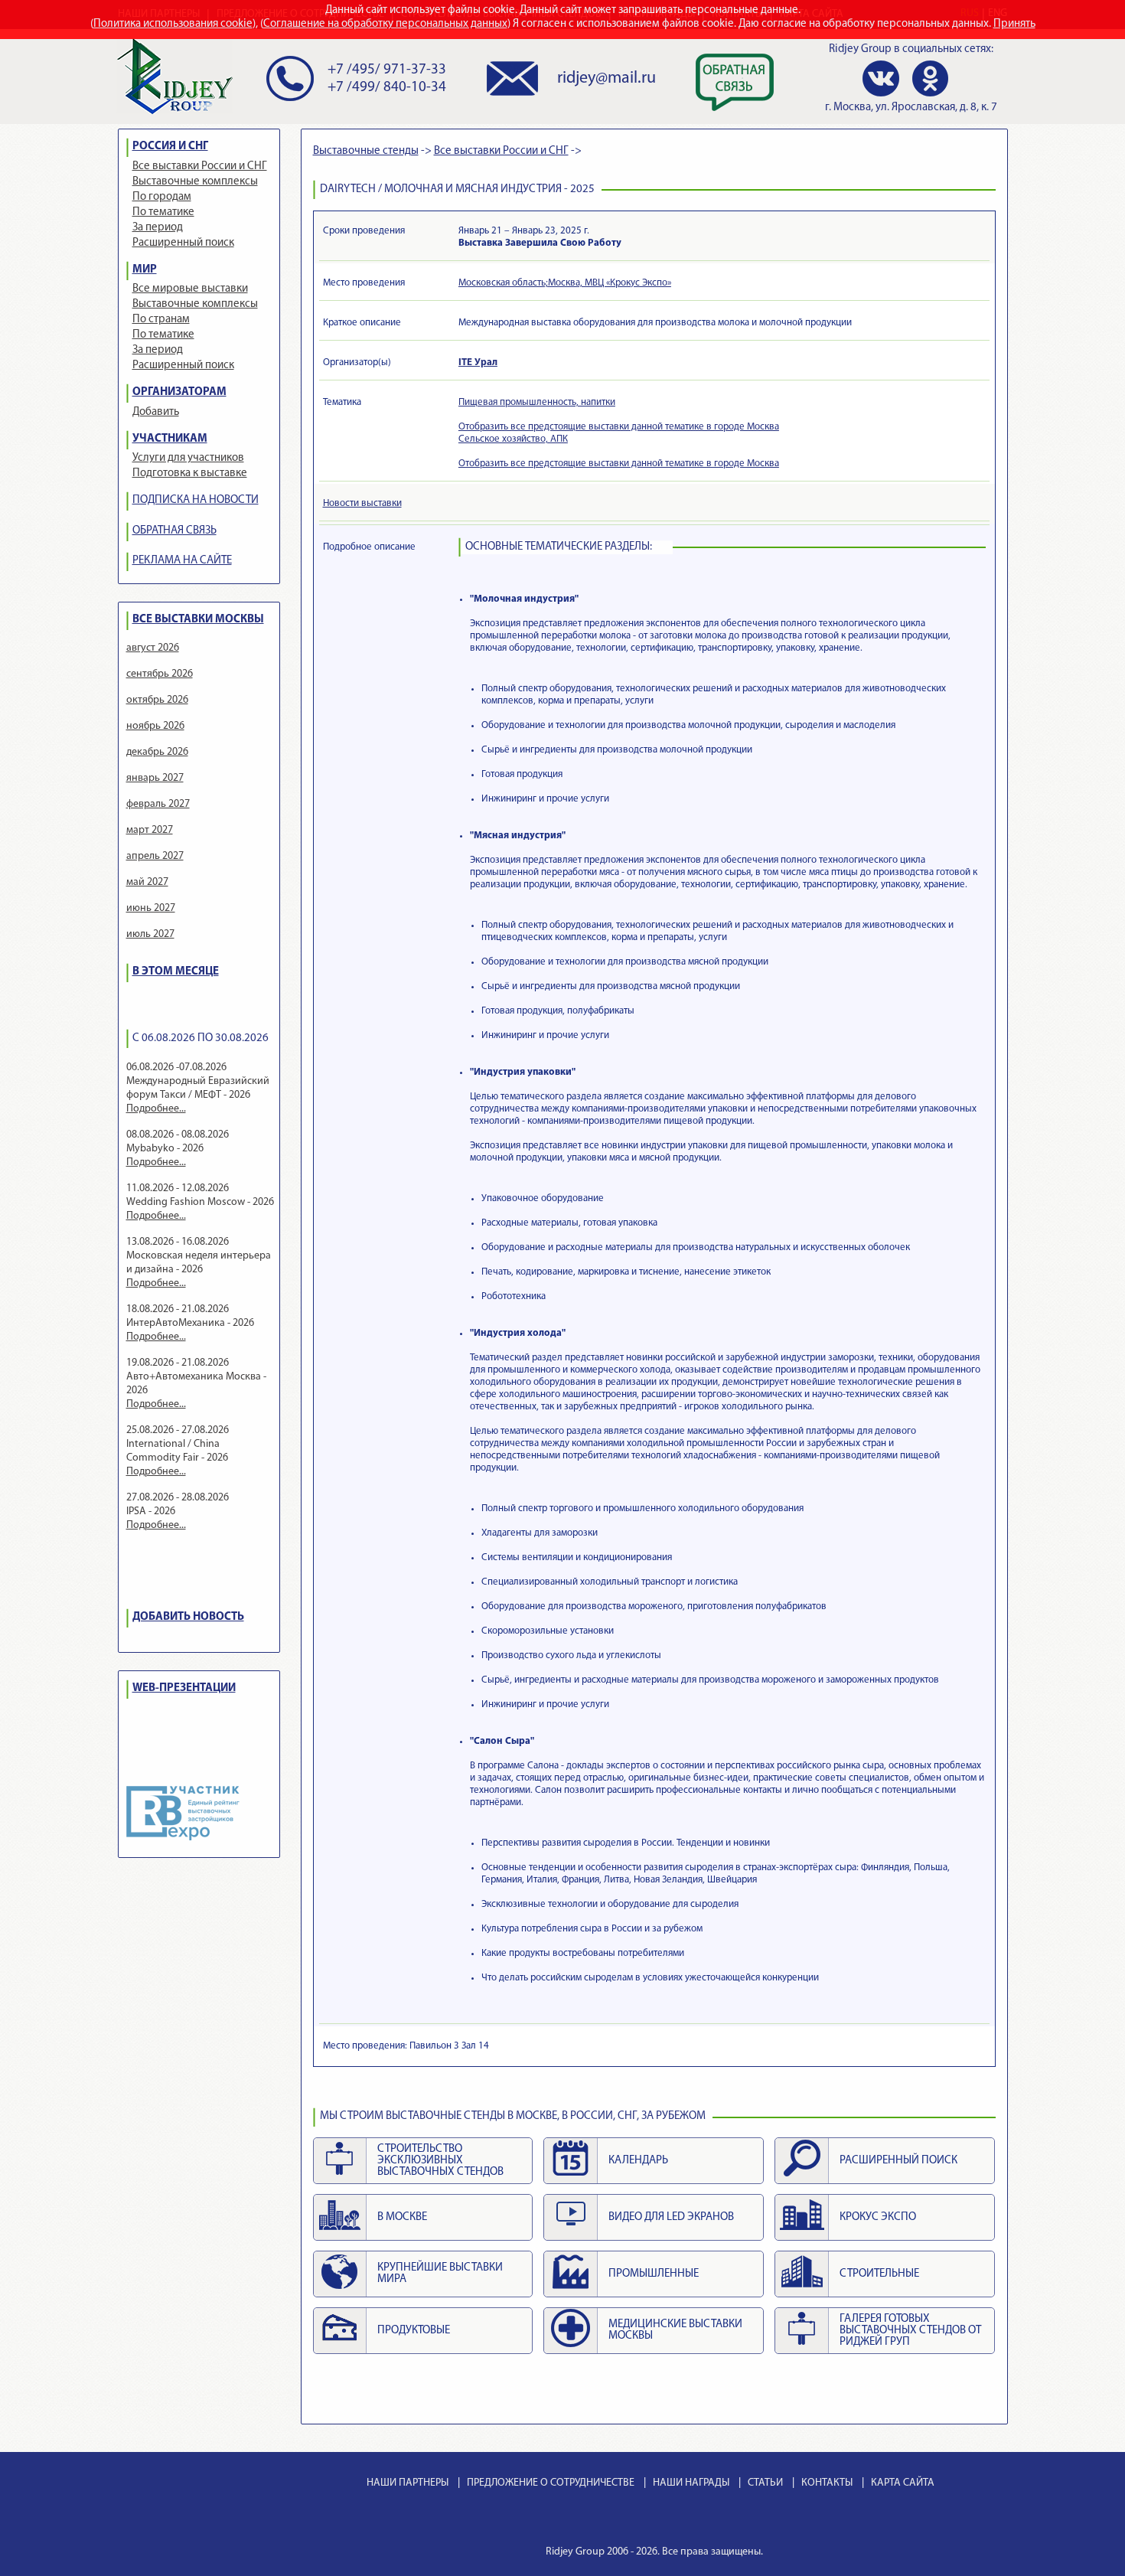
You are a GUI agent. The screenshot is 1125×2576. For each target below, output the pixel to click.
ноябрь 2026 (155, 726)
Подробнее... (156, 1109)
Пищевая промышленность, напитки (537, 402)
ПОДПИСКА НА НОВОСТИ (196, 500)
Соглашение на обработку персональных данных (385, 24)
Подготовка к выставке (190, 473)
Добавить (156, 412)
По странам (161, 320)
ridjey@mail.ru (607, 78)
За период (158, 228)
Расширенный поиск (183, 243)
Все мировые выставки (190, 289)
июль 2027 (150, 934)
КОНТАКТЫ (827, 2483)
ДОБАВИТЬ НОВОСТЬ (188, 1617)
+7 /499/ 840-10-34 (387, 88)
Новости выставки (362, 503)
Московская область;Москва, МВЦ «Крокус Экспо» (565, 283)
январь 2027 (155, 778)
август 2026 (153, 648)
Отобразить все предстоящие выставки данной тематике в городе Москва (619, 427)
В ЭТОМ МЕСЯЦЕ (176, 972)
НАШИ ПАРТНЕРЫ (408, 2483)
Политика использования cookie (173, 24)
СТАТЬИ (765, 2483)
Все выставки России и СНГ (200, 167)
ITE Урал (478, 362)
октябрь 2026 (157, 700)
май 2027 (147, 882)
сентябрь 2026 (160, 674)
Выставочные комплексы (195, 182)
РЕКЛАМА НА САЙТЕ (182, 561)
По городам (162, 197)
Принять (1014, 24)
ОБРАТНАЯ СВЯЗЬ (174, 531)
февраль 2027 (158, 804)
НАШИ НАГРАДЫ (691, 2483)
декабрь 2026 (157, 752)
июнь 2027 (151, 908)
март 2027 (150, 830)
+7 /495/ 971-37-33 (387, 70)
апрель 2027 (155, 856)
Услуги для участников (188, 458)
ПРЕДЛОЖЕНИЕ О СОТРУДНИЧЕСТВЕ (551, 2483)
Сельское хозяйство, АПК (513, 439)
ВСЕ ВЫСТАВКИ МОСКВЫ (198, 620)
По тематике (163, 212)
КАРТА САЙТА (903, 2483)
